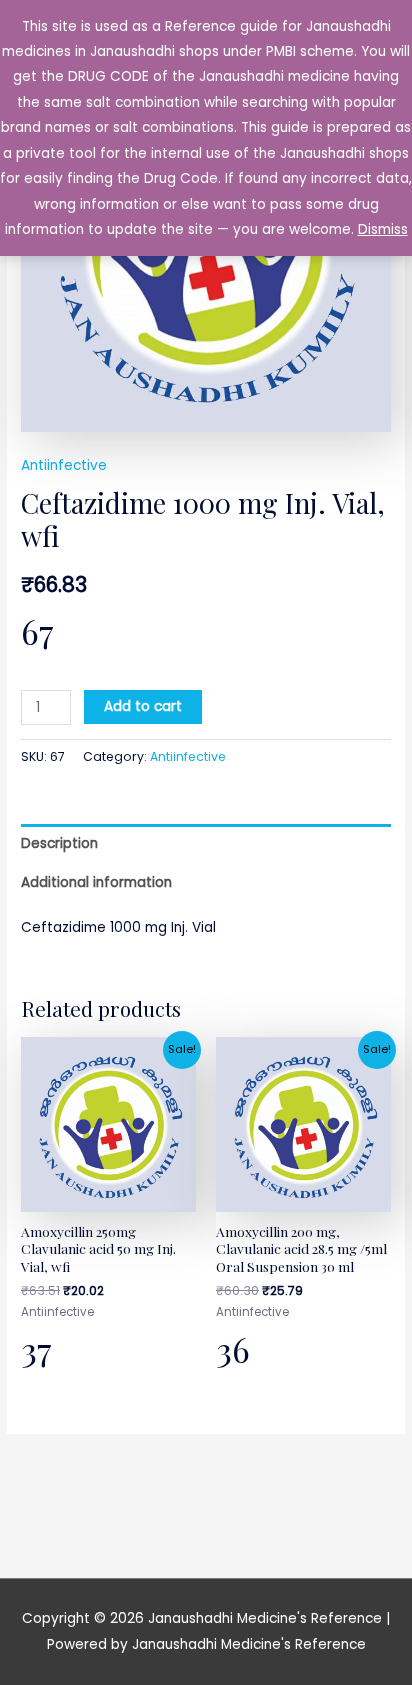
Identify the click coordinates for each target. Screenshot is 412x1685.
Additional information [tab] (96, 882)
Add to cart (143, 706)
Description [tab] (59, 843)
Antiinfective (64, 465)
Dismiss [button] (383, 229)
